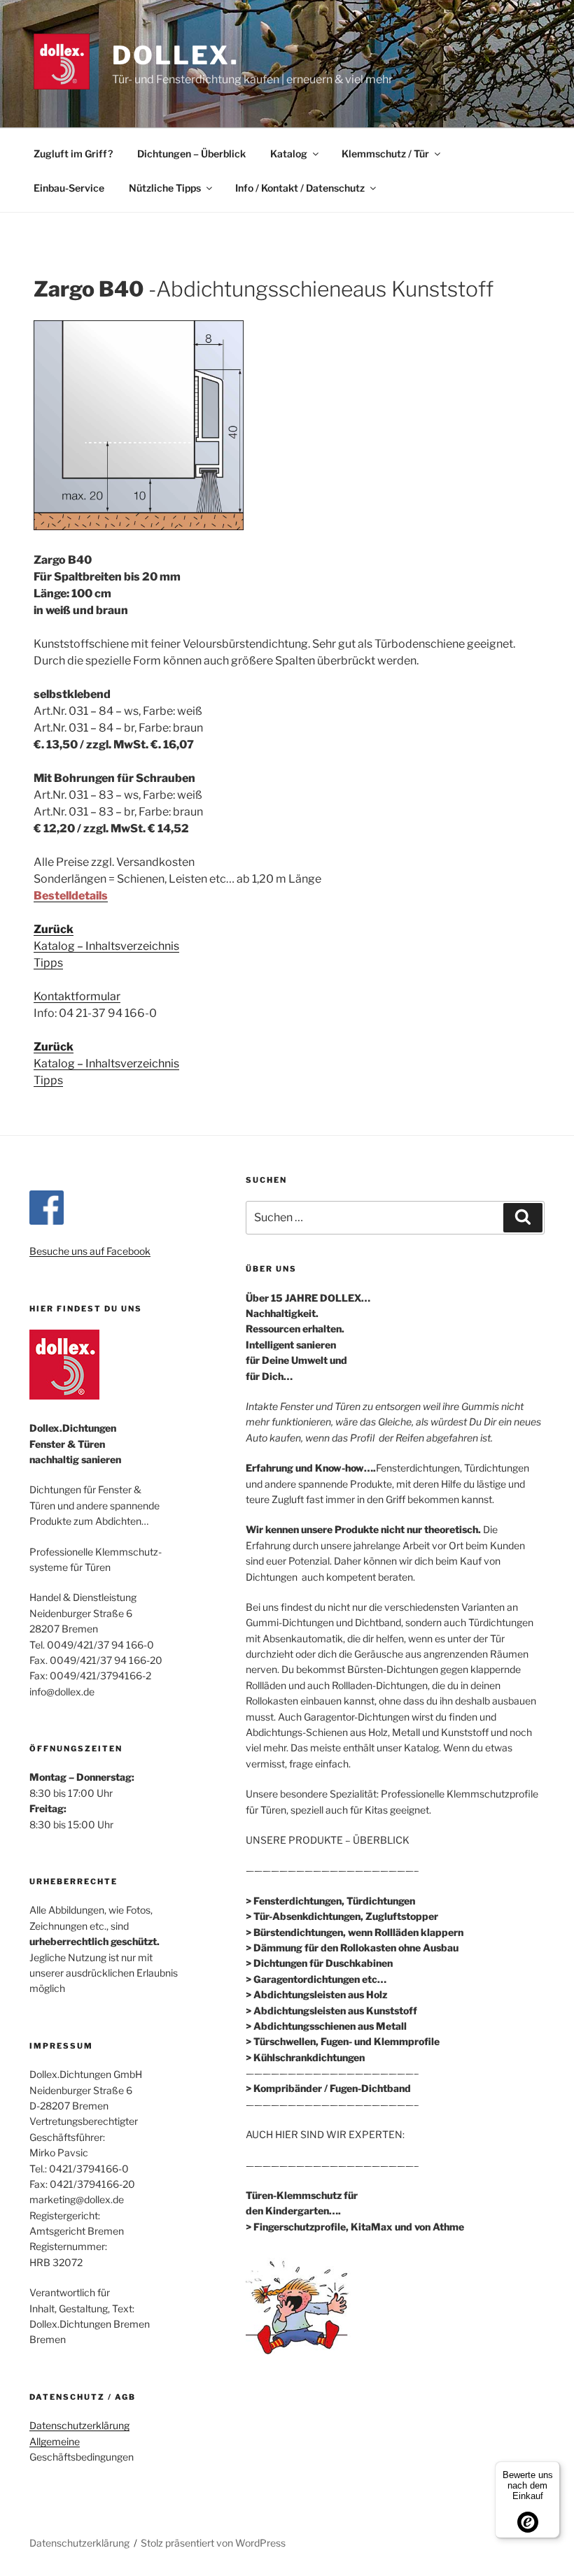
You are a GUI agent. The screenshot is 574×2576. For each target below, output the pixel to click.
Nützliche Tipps (165, 188)
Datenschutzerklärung (79, 2425)
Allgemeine (55, 2441)
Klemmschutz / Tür (385, 154)
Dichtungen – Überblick (191, 154)
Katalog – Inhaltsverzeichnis (106, 946)
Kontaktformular (77, 996)
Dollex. (176, 55)
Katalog (289, 154)
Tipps (48, 963)
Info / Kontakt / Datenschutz (300, 188)
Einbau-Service (69, 188)
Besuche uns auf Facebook (90, 1251)
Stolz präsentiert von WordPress (213, 2543)
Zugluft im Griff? (73, 154)
